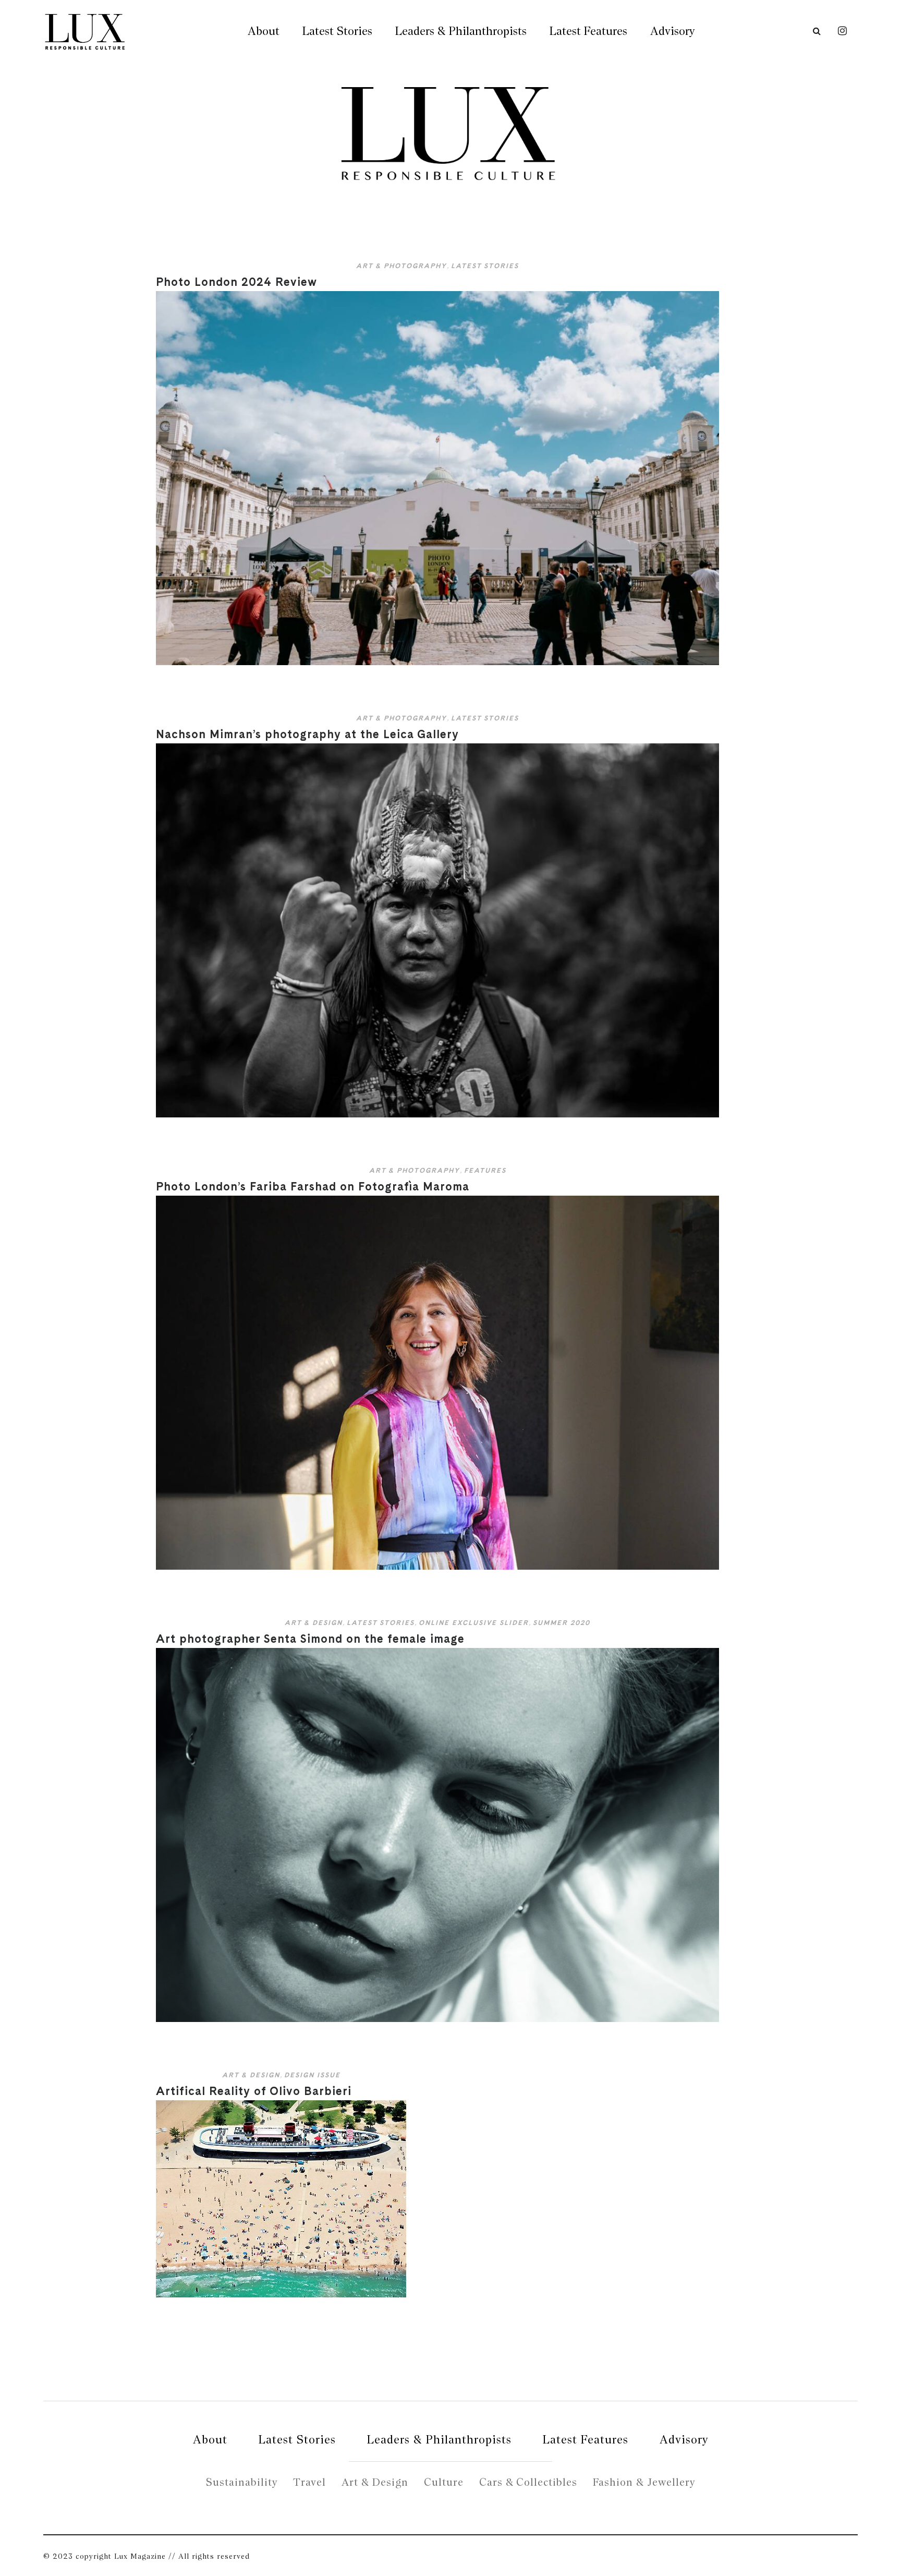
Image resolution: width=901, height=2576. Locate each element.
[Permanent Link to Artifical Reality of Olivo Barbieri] (281, 2295)
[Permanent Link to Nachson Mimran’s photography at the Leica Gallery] (437, 1115)
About (264, 31)
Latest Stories (337, 31)
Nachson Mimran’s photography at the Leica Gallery (307, 734)
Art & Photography (401, 266)
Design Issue (312, 2075)
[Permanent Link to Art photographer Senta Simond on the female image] (437, 2020)
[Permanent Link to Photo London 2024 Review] (437, 663)
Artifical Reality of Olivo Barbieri (254, 2091)
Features (485, 1170)
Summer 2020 (562, 1623)
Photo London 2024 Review (236, 282)
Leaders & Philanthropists (461, 31)
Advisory (672, 31)
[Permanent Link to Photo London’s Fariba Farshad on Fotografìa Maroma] (437, 1567)
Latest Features (588, 31)
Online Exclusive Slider (474, 1623)
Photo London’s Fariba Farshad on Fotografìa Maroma (313, 1186)
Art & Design (314, 1623)
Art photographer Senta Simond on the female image (310, 1639)
